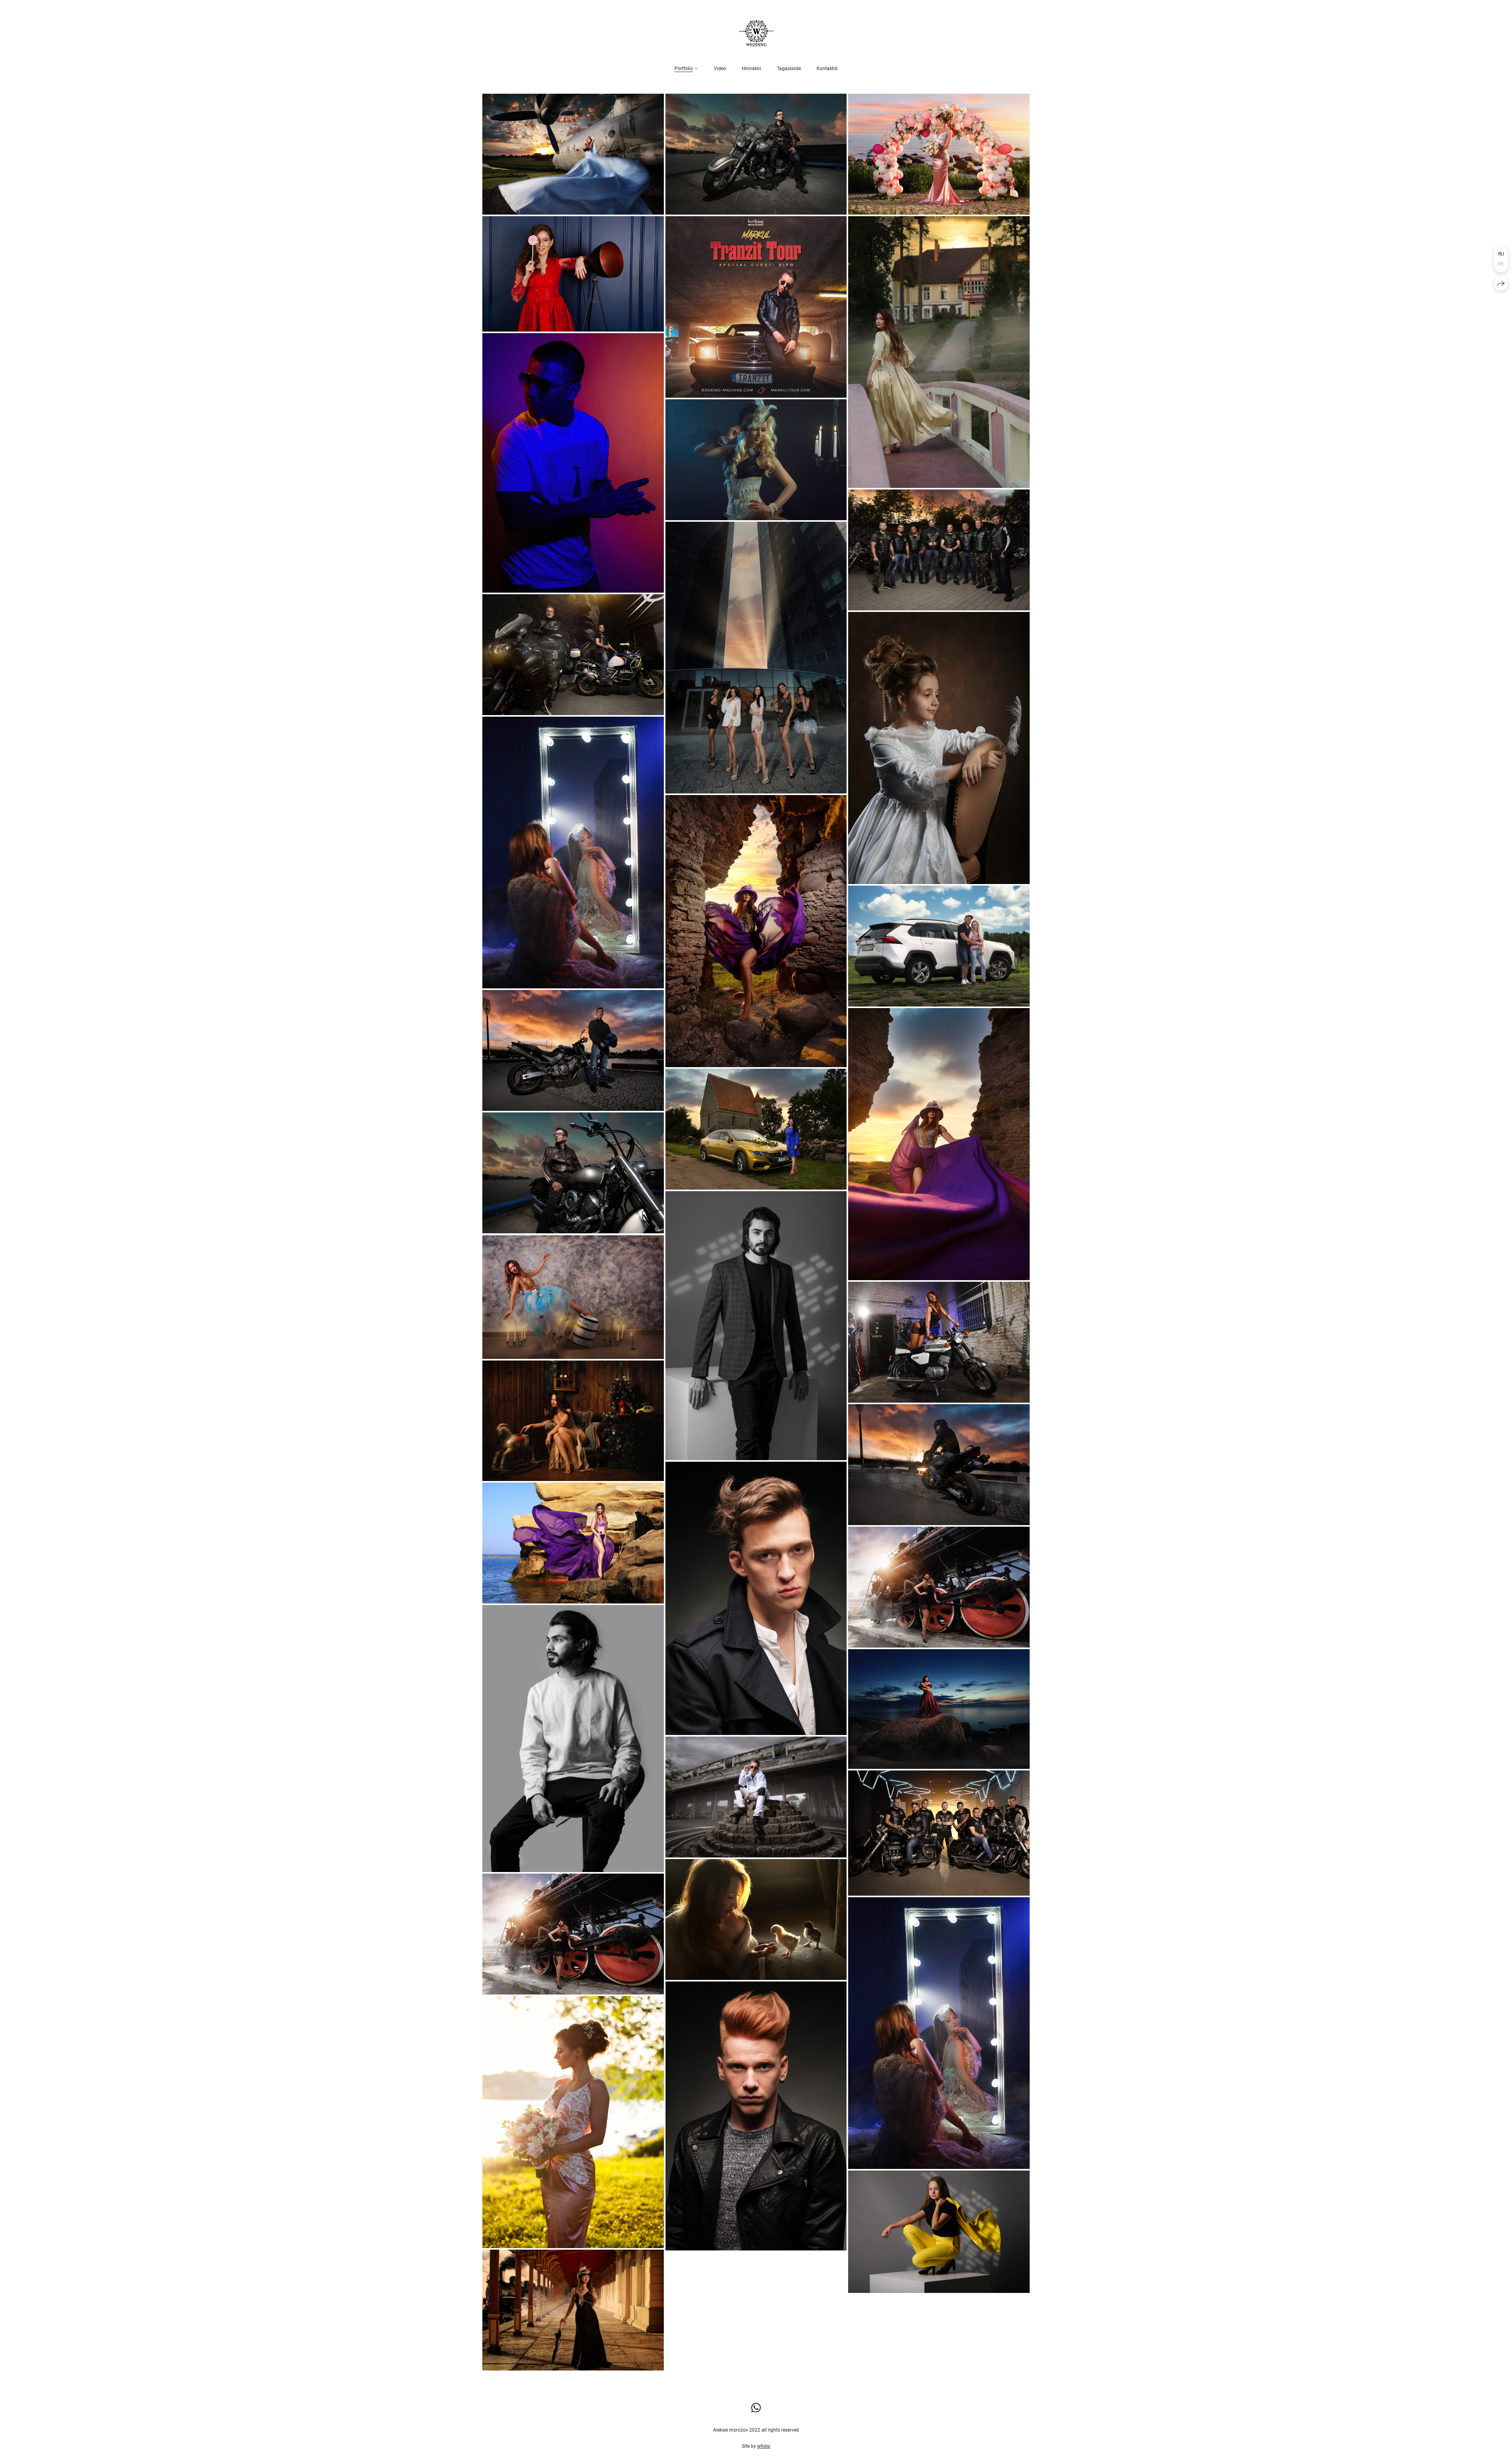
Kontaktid (827, 69)
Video (720, 69)
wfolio (764, 2446)
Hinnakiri (751, 69)
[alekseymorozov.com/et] (756, 33)
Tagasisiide (789, 69)
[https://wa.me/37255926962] (756, 2408)
